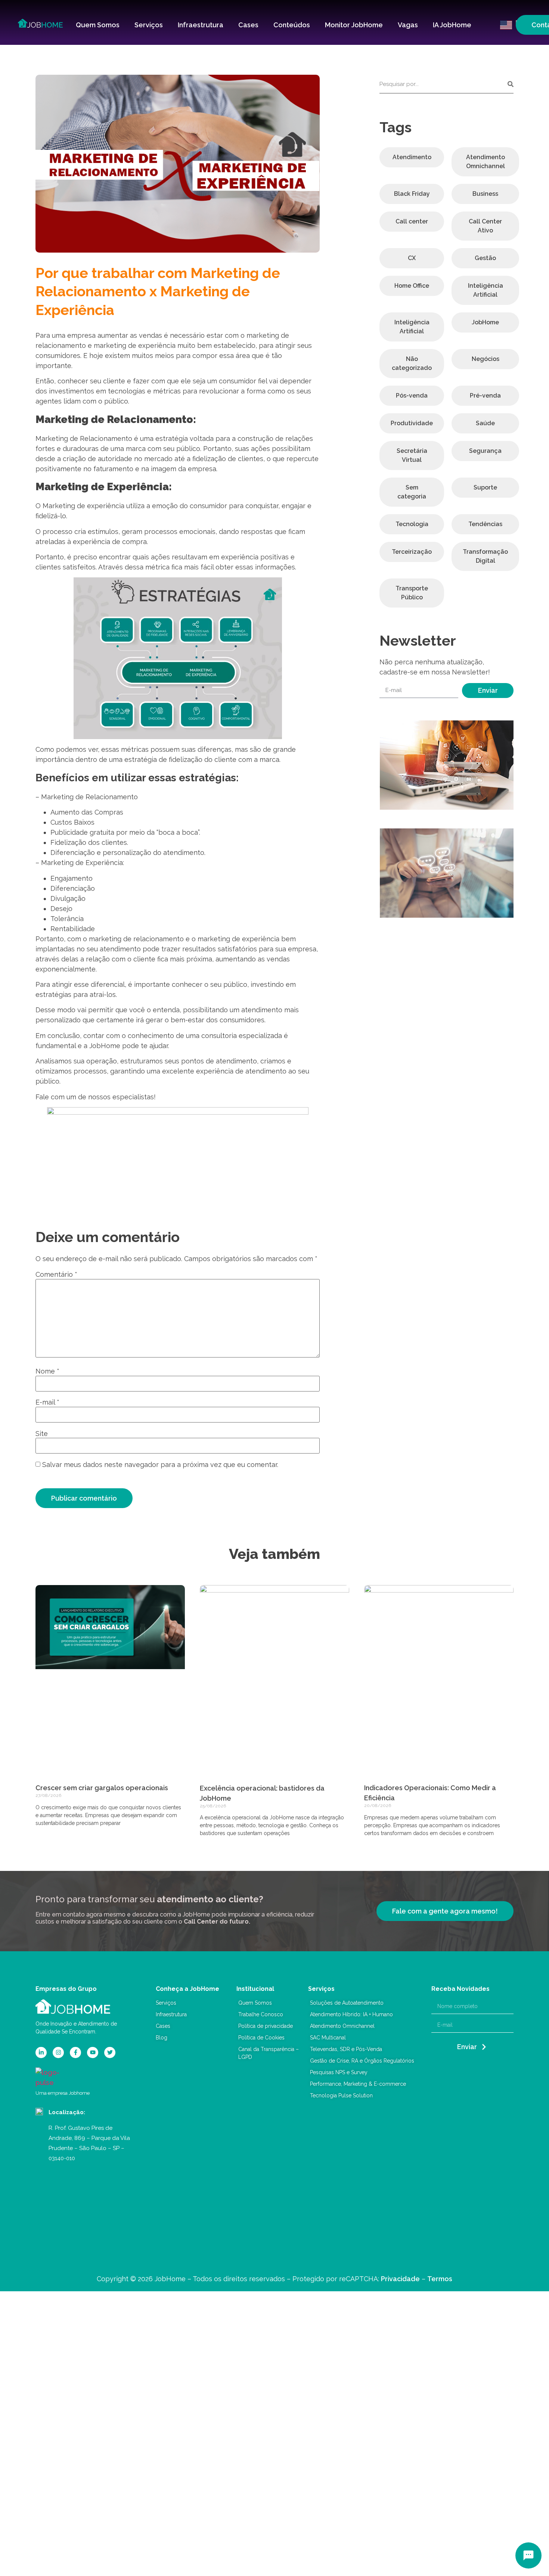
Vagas (408, 25)
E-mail (47, 1402)
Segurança (485, 451)
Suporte (485, 487)
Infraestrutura (201, 25)
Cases (248, 25)
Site (42, 1434)
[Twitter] (110, 2053)
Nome (47, 1371)
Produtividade (412, 423)
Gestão (485, 258)
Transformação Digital (485, 556)
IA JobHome (452, 25)
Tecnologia (412, 524)
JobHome (485, 322)
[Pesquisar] (511, 84)
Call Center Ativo (485, 226)
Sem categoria (412, 492)
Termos (440, 2279)
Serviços (149, 25)
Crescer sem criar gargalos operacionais (102, 1788)
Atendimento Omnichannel (486, 162)
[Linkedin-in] (41, 2053)
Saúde (485, 423)
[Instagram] (58, 2053)
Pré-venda (485, 396)
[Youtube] (93, 2053)
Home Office (412, 286)
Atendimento (412, 157)
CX (412, 258)
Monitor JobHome (354, 25)
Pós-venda (412, 396)
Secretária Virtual (412, 455)
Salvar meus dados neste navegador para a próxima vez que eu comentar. (160, 1465)
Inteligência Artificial (486, 290)
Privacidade (400, 2279)
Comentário (56, 1275)
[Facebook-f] (75, 2053)
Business (485, 194)
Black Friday (412, 194)
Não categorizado (412, 363)
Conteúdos (292, 25)
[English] (505, 24)
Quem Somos (98, 25)
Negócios (486, 359)
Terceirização (412, 552)
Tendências (485, 524)
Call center (412, 221)
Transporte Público (412, 593)
